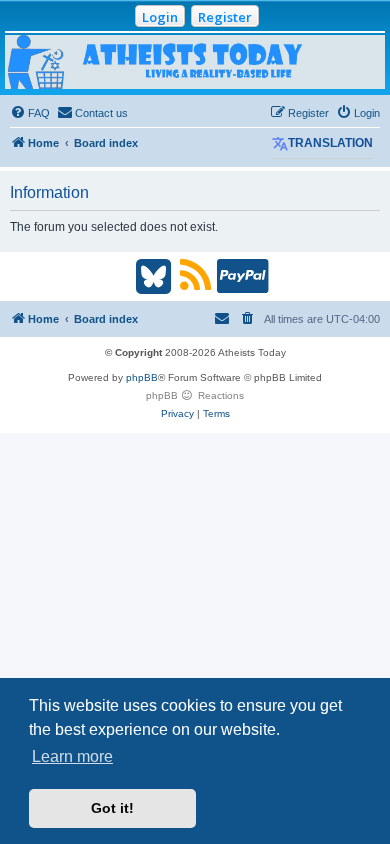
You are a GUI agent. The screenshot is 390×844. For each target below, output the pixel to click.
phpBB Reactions (195, 395)
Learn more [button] (72, 756)
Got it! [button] (112, 808)
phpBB (142, 377)
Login (160, 17)
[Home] (195, 62)
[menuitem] (30, 113)
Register (225, 17)
